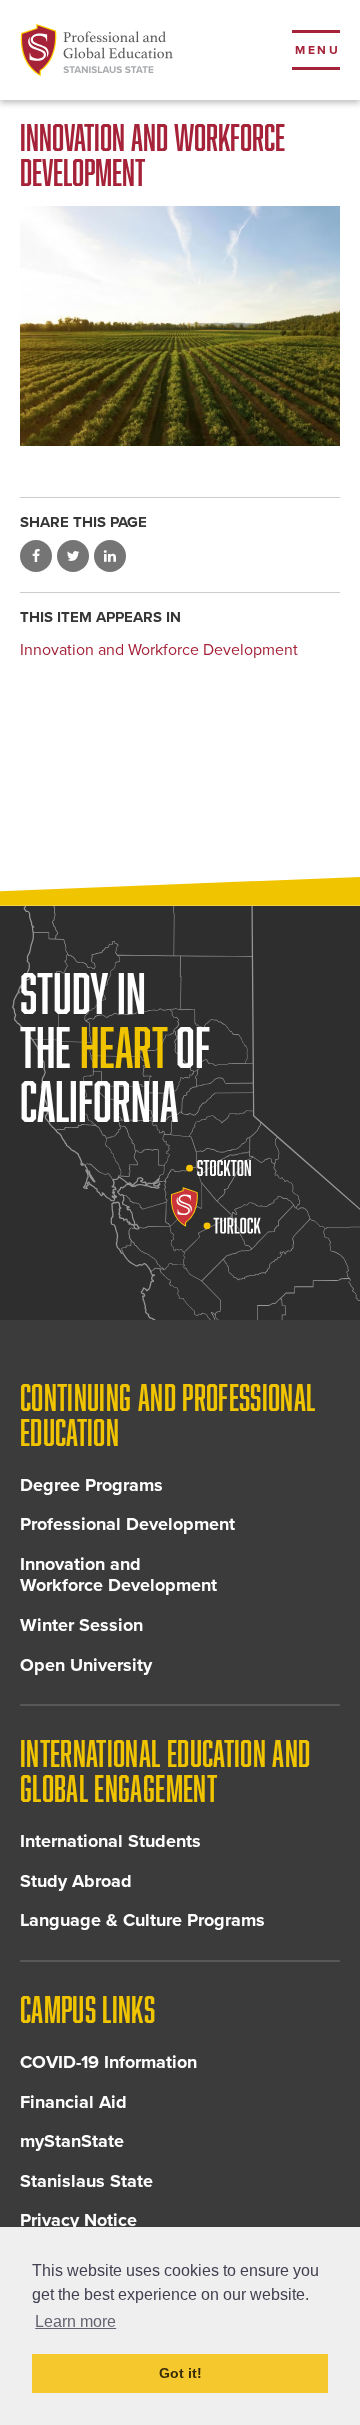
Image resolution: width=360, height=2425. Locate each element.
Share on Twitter (73, 556)
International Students (110, 1841)
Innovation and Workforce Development (159, 650)
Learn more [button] (75, 2321)
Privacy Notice (78, 2220)
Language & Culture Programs (142, 1920)
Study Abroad (76, 1881)
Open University (86, 1665)
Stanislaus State (86, 2181)
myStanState (72, 2141)
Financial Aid (73, 2102)
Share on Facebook (36, 556)
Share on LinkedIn (110, 556)
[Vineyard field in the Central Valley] (180, 326)
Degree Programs (91, 1485)
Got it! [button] (180, 2373)
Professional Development (127, 1524)
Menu (317, 50)
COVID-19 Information (108, 2062)
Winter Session (81, 1625)
